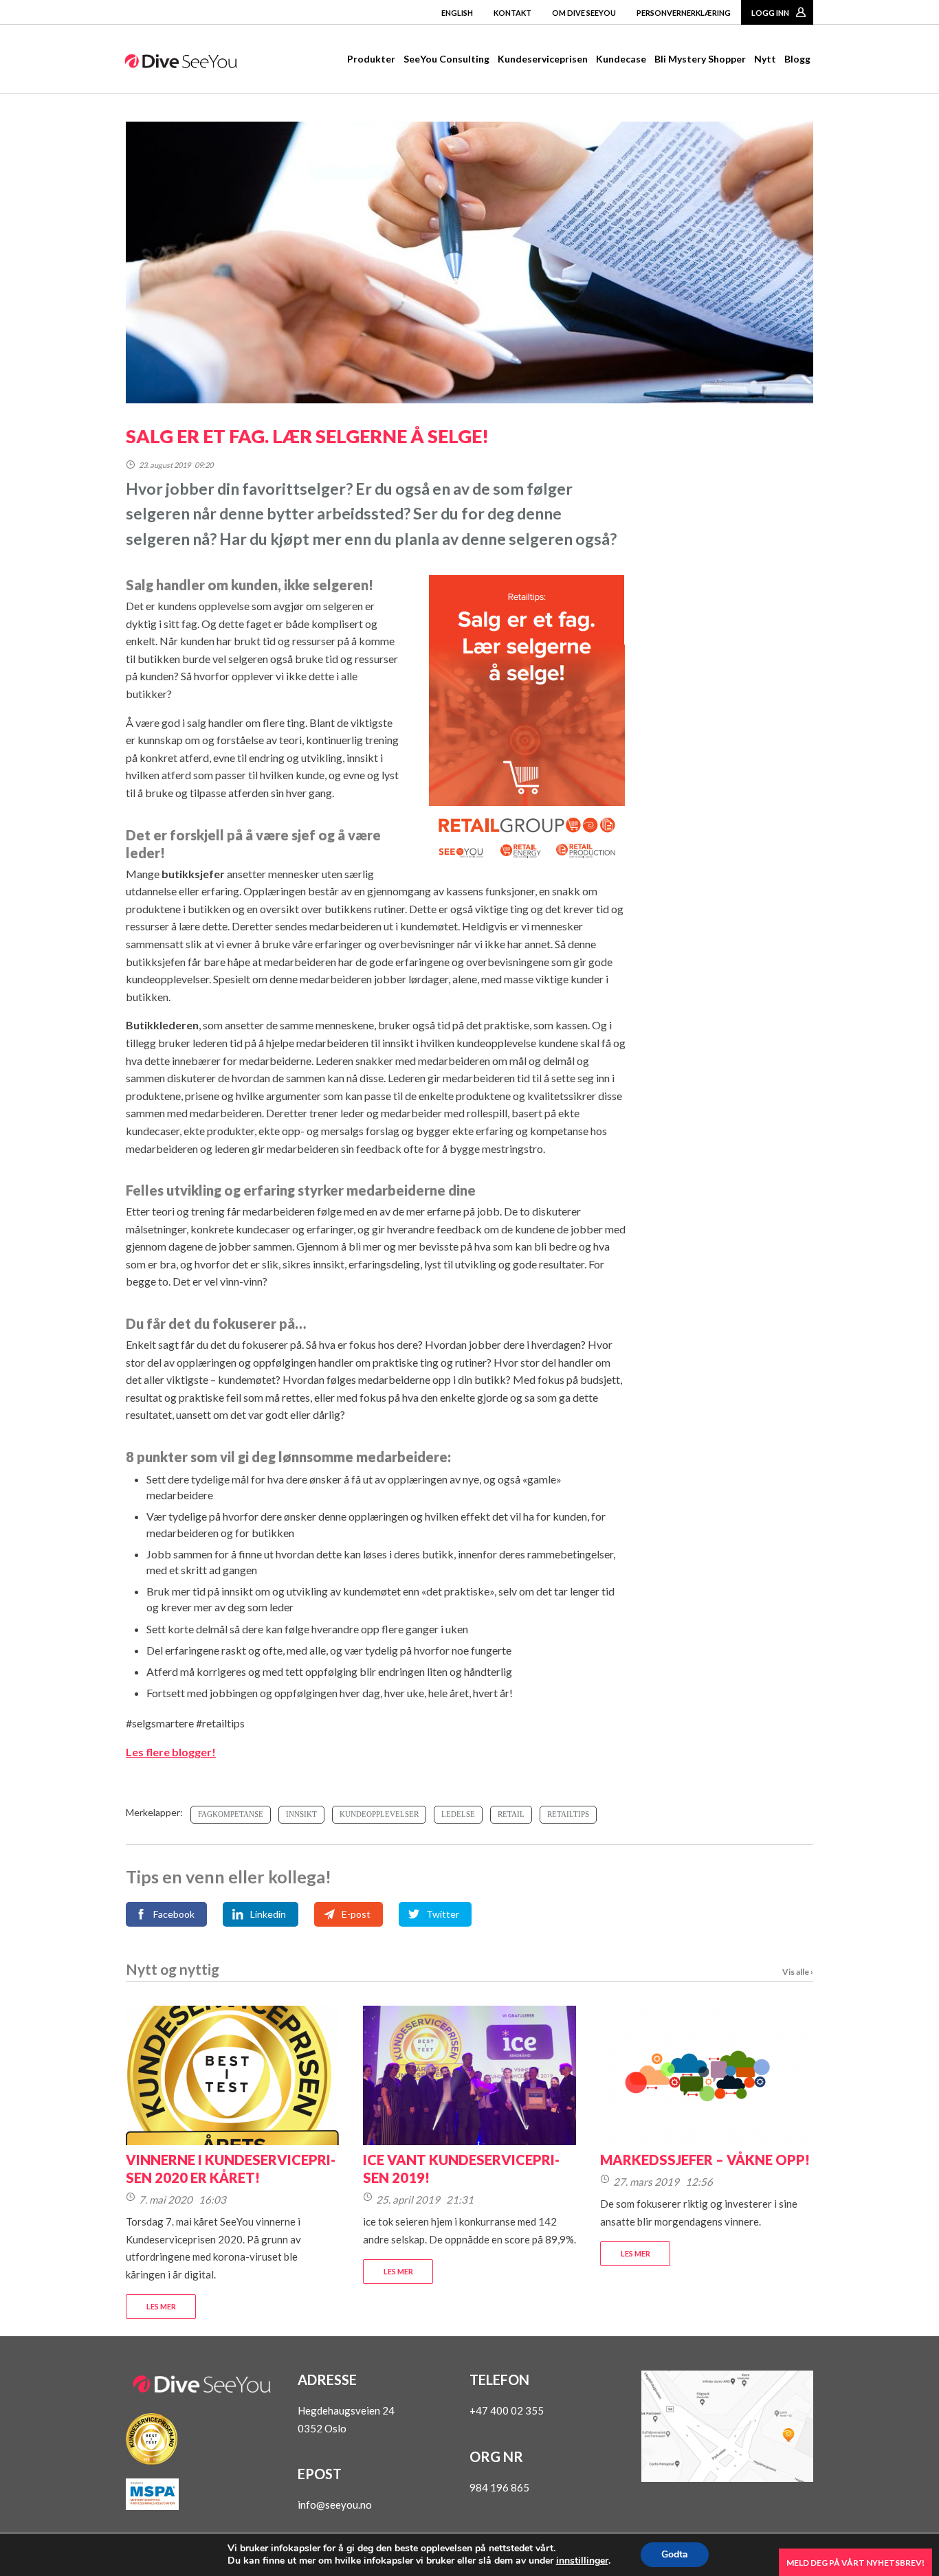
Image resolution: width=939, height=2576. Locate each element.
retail (511, 1814)
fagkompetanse (231, 1814)
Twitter (443, 1914)
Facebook (174, 1914)
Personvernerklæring (684, 13)
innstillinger (582, 2561)
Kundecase (621, 59)
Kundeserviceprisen (543, 59)
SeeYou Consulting (446, 59)
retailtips (568, 1814)
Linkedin (268, 1914)
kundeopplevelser (379, 1814)
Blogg (797, 59)
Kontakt (512, 13)
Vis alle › (798, 1972)
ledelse (458, 1814)
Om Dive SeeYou (584, 13)
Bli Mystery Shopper (700, 59)
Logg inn (770, 13)
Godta (675, 2554)
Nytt (765, 59)
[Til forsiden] (181, 64)
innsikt (301, 1814)
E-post (356, 1914)
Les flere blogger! (171, 1752)
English (457, 13)
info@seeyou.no (335, 2505)
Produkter (371, 59)
